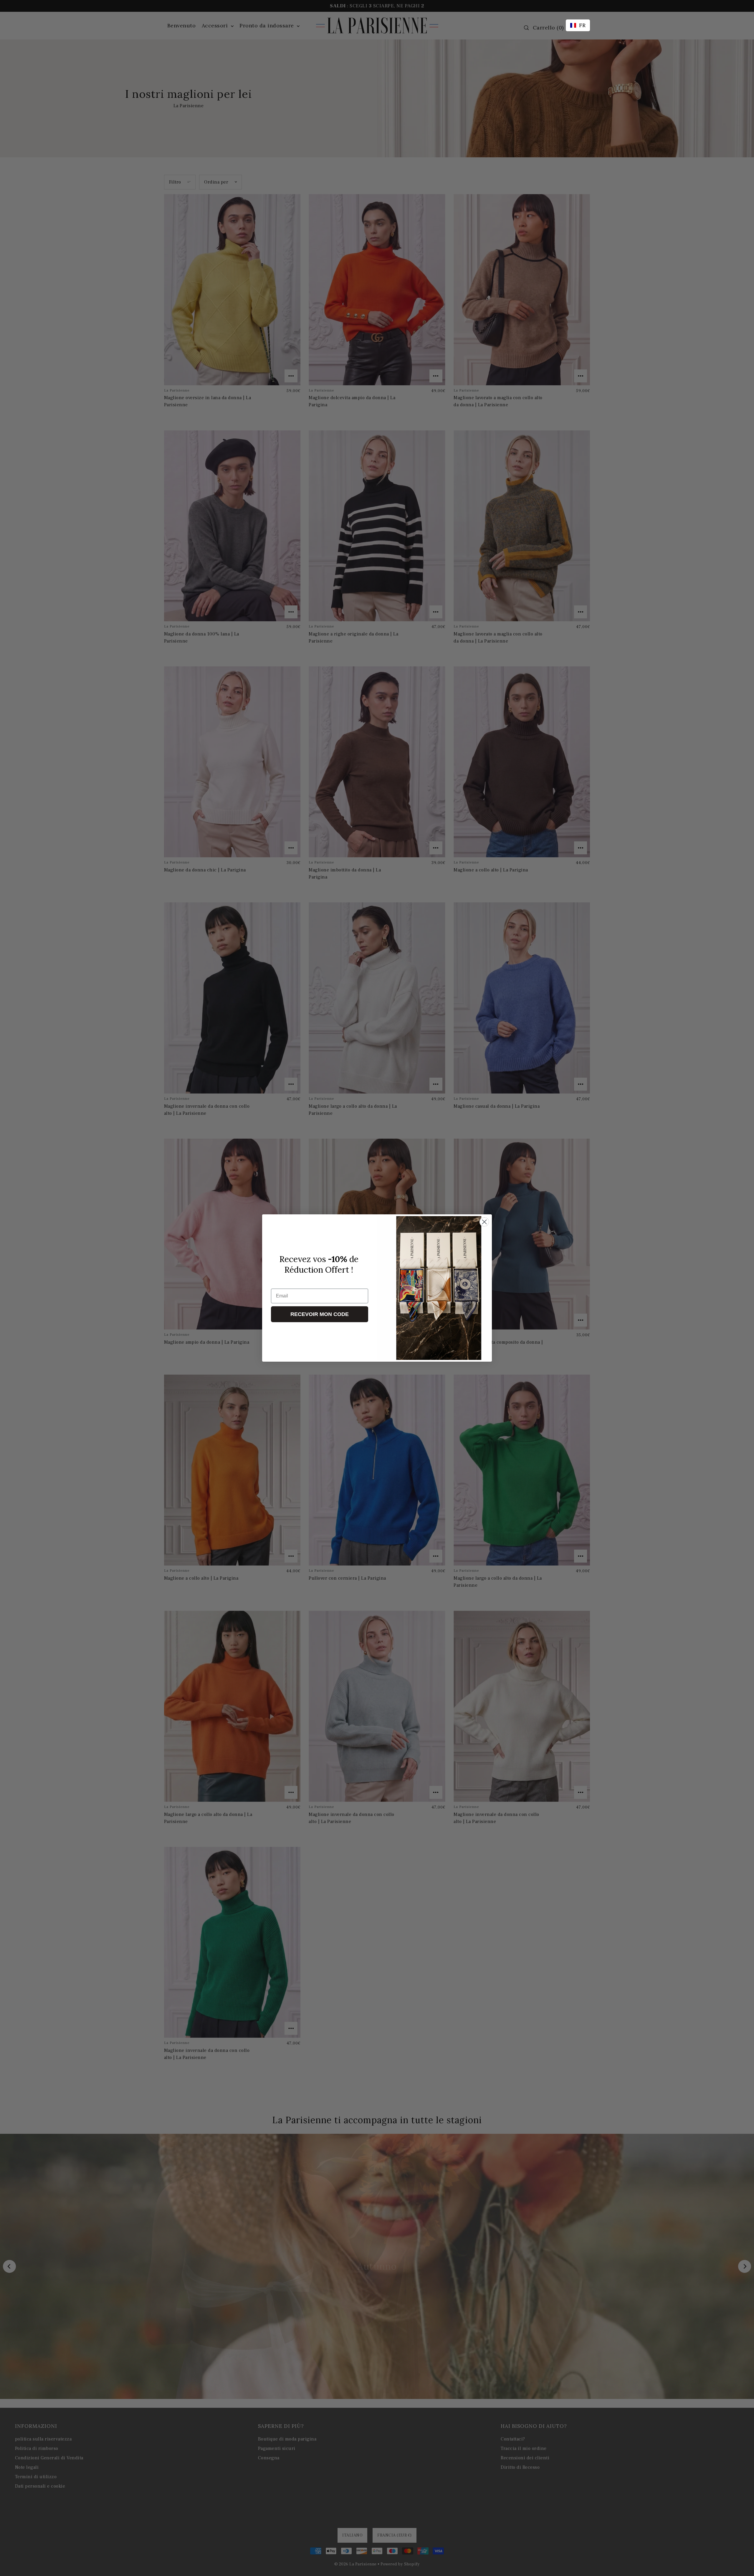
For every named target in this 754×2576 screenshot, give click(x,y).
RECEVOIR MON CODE (320, 1314)
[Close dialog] (484, 1222)
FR (582, 25)
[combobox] (578, 25)
